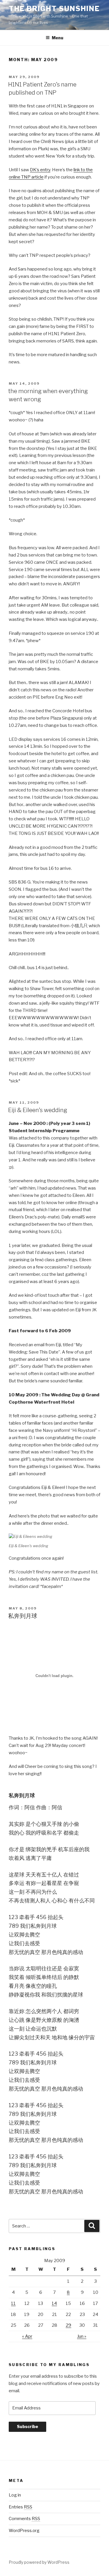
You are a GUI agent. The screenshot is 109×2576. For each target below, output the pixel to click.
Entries (20, 2507)
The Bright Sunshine (54, 9)
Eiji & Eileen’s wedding (38, 1110)
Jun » (82, 2336)
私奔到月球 (23, 1616)
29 (68, 2325)
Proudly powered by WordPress (39, 2562)
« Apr (27, 2336)
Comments (24, 2519)
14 (54, 2303)
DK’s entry (40, 170)
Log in (15, 2495)
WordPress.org (24, 2531)
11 (13, 2303)
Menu (58, 38)
